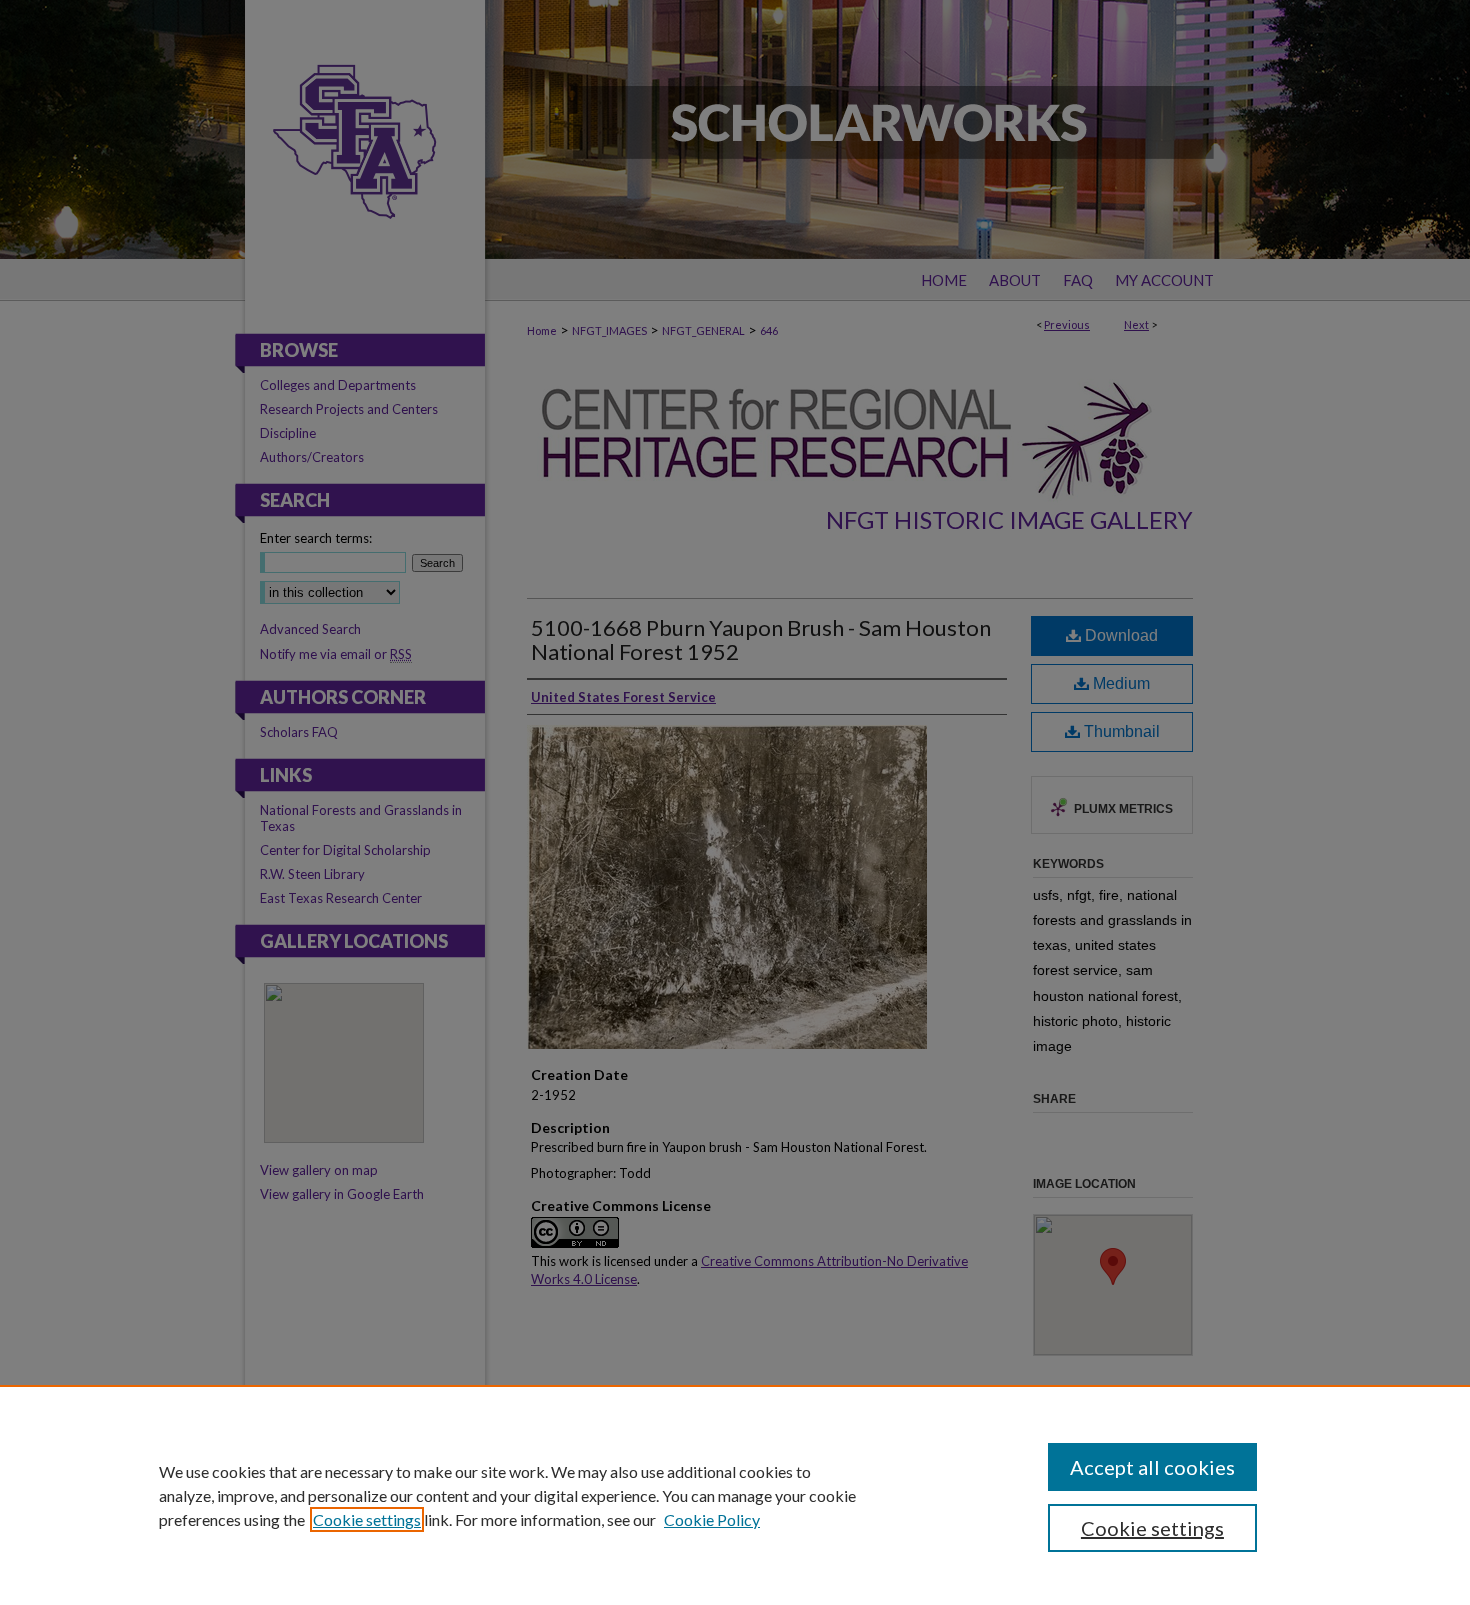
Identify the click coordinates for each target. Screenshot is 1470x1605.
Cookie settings (367, 1519)
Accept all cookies (1152, 1467)
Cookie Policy (712, 1519)
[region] (735, 1495)
